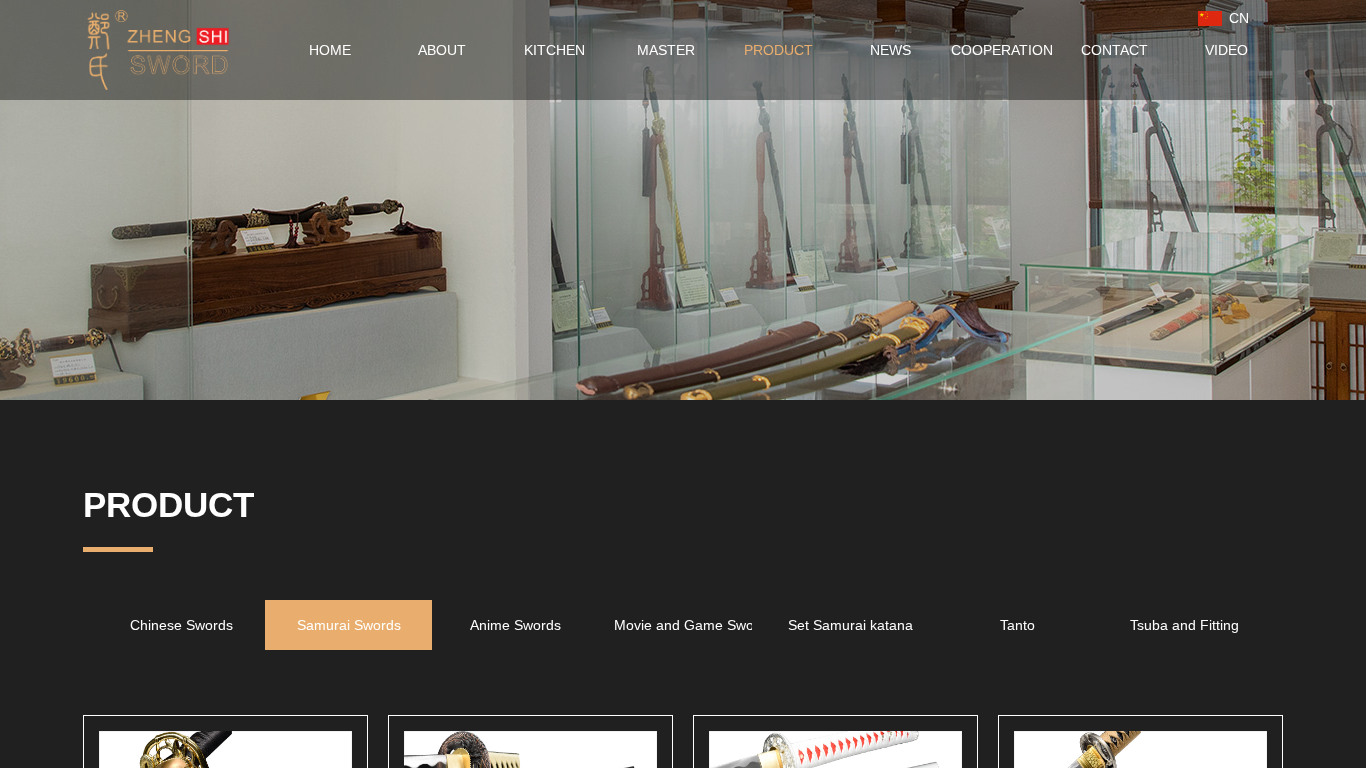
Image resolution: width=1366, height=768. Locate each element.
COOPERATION (1002, 50)
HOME (330, 50)
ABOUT (442, 50)
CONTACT (1114, 50)
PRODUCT (778, 50)
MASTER (666, 50)
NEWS (890, 50)
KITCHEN (554, 50)
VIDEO (1226, 50)
